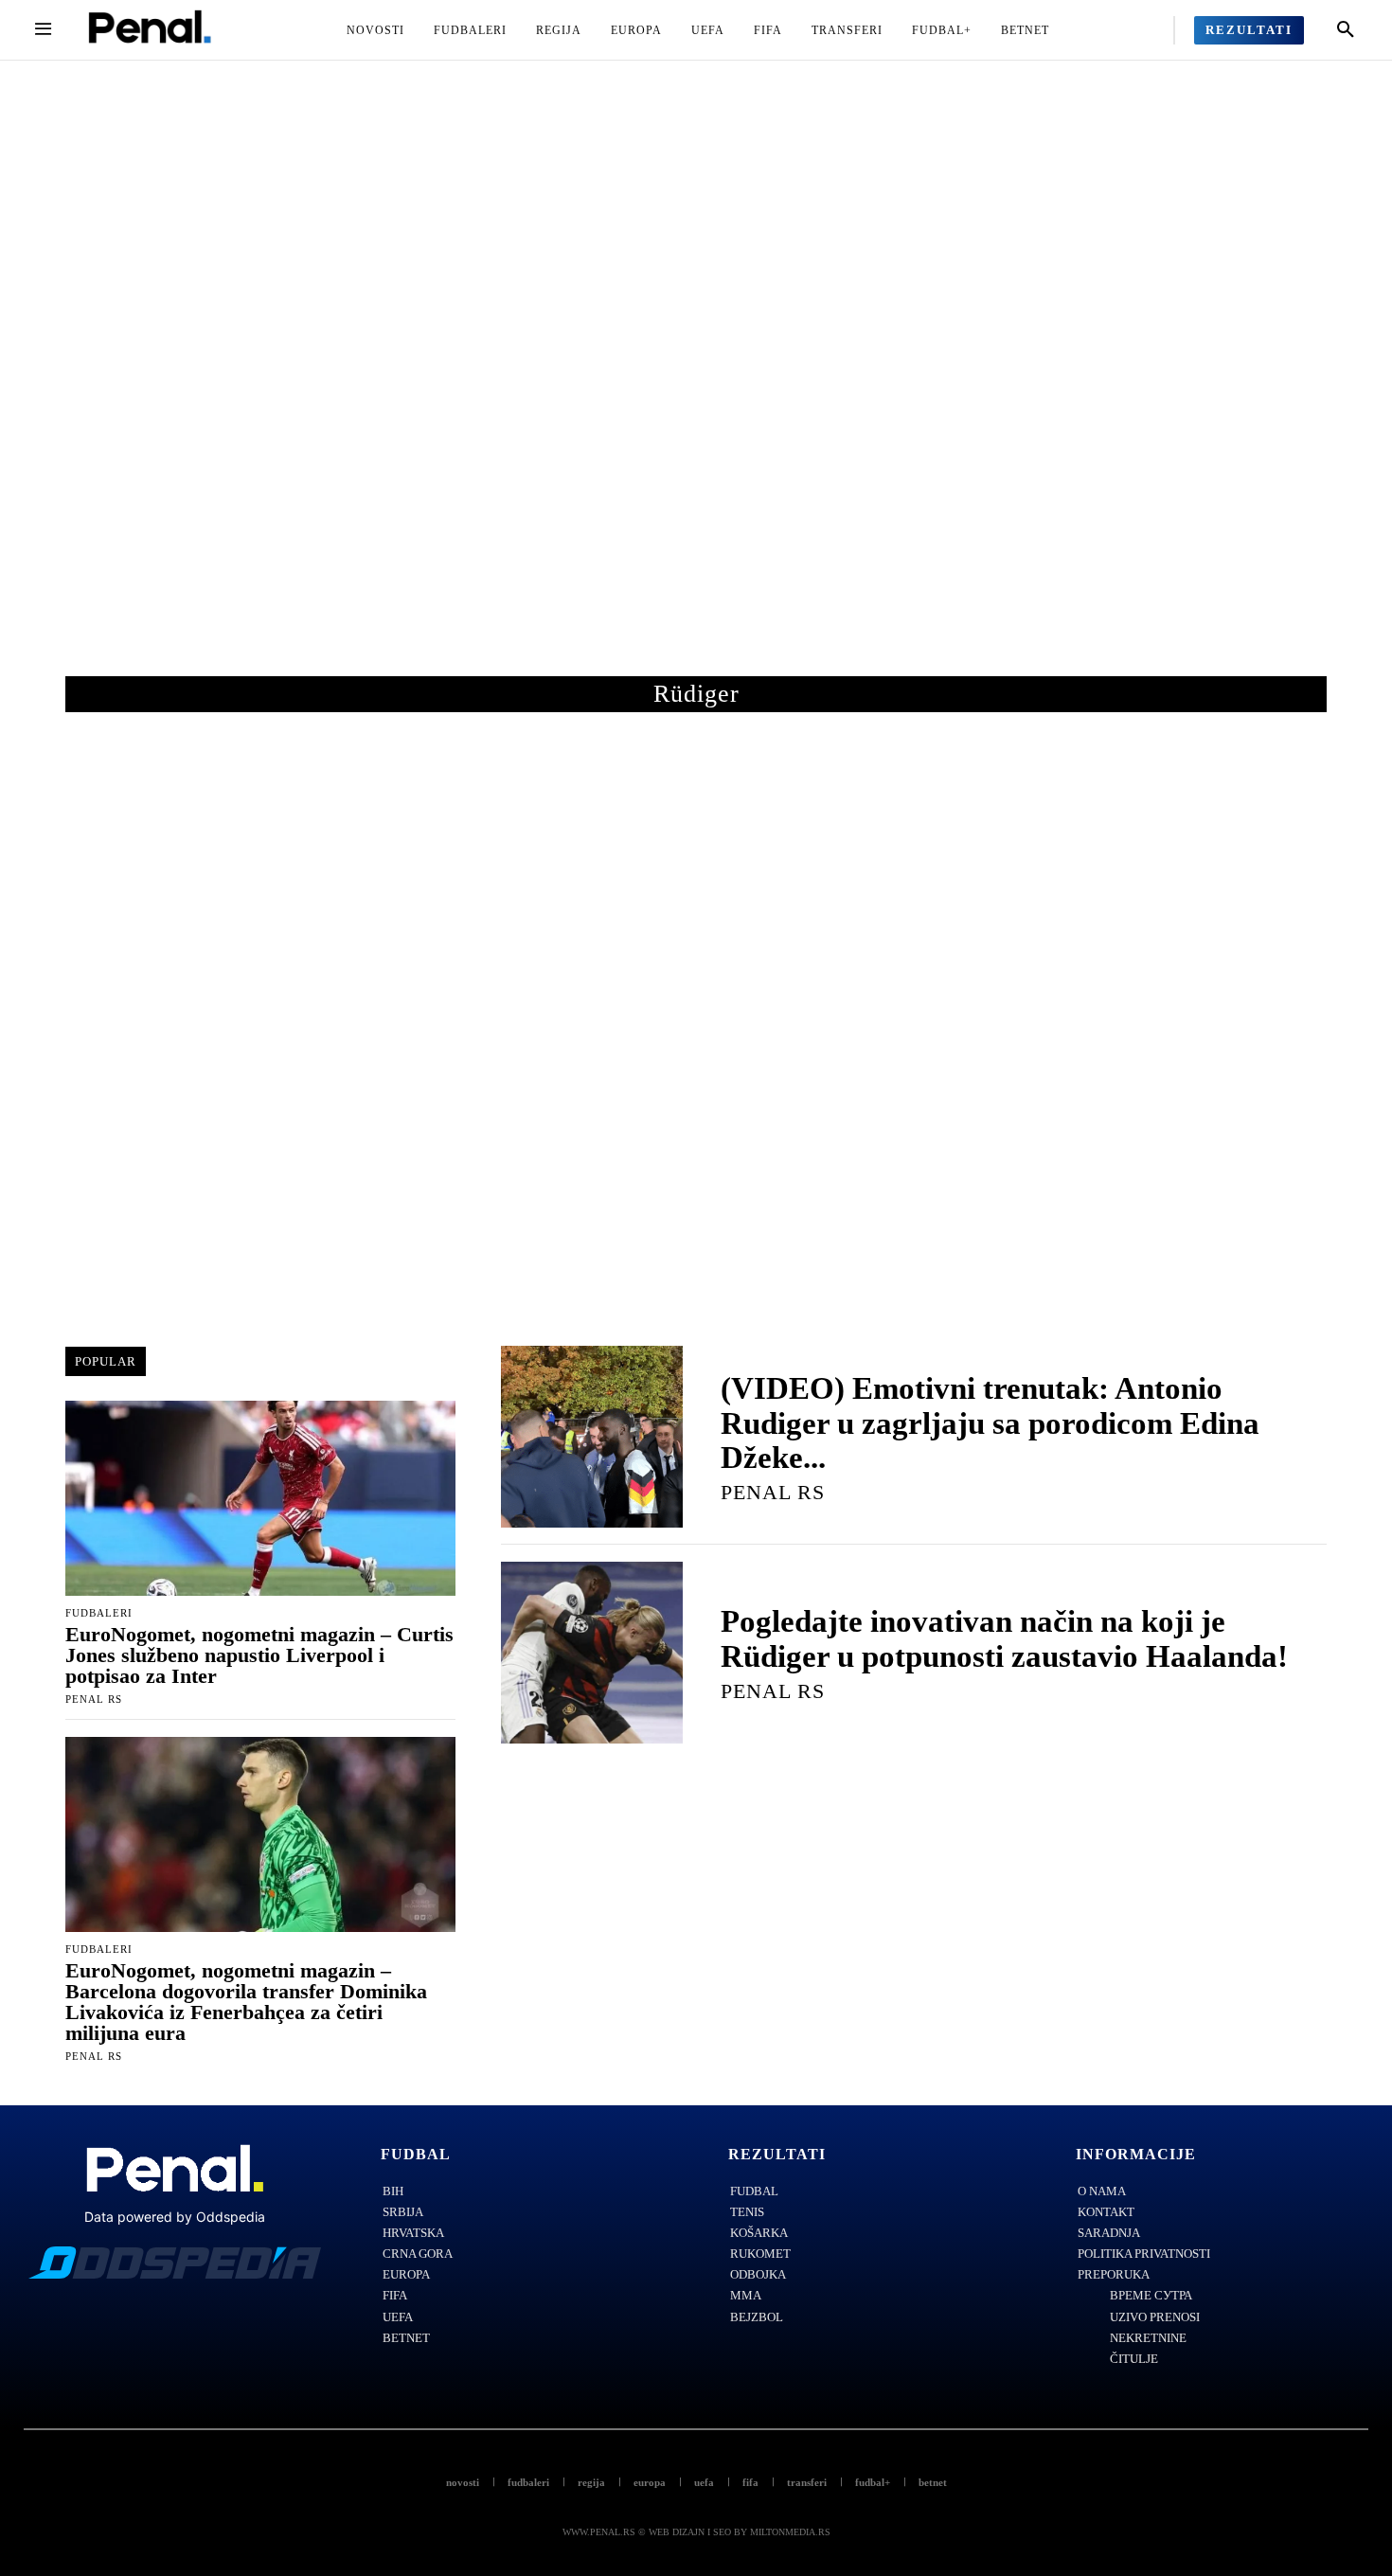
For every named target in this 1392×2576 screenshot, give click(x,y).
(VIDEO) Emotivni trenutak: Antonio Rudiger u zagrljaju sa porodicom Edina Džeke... (990, 1423)
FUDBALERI (99, 1613)
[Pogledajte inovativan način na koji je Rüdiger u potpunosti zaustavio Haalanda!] (592, 1653)
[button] (1346, 30)
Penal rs (94, 1699)
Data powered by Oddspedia (175, 2217)
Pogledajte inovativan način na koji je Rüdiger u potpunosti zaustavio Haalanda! (1004, 1638)
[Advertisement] (696, 387)
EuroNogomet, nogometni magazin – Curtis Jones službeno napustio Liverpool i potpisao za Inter (259, 1655)
